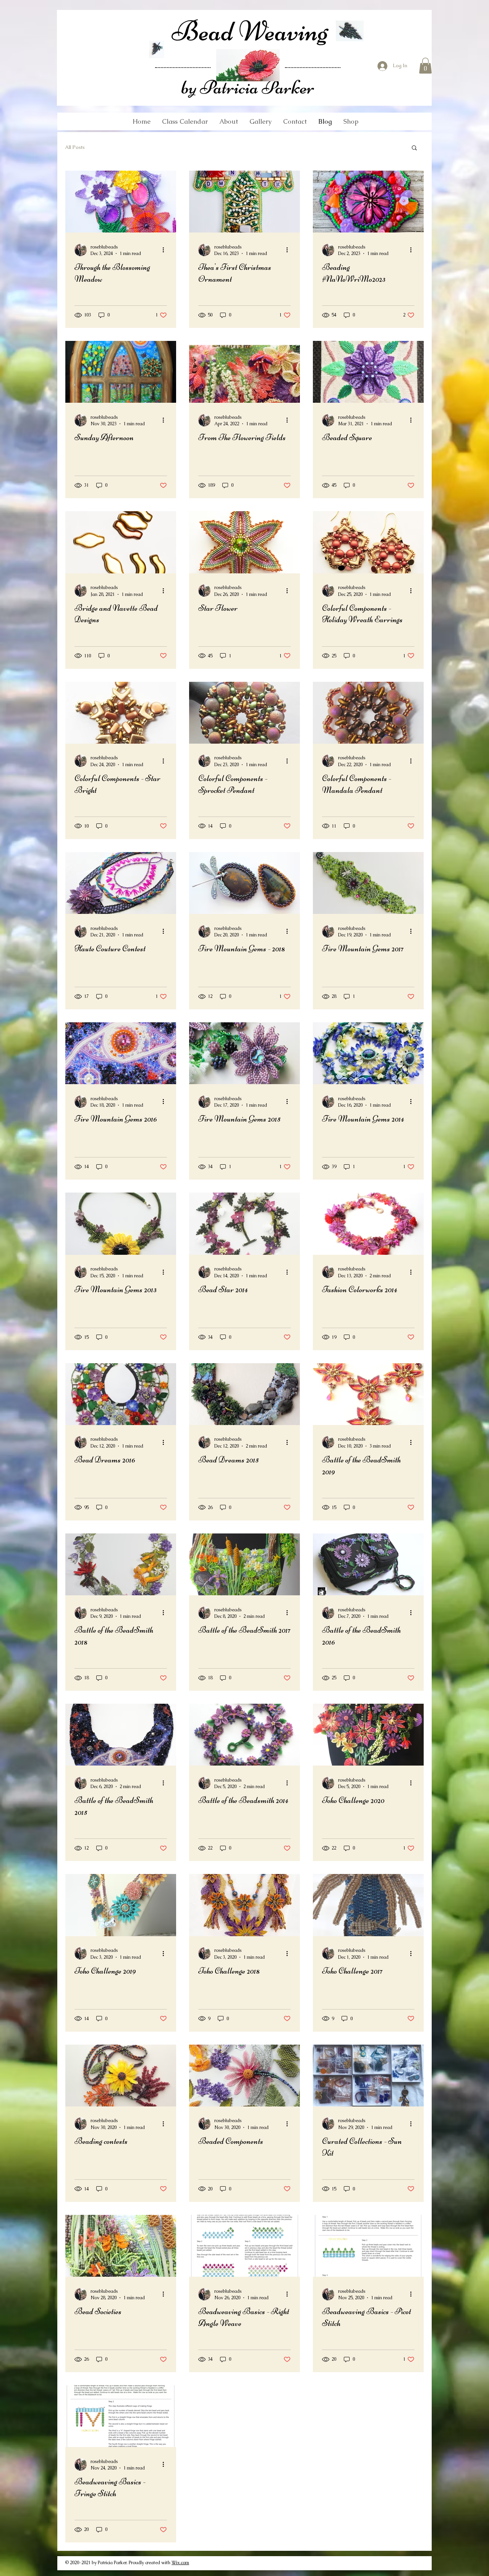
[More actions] (166, 250)
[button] (425, 66)
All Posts (75, 147)
